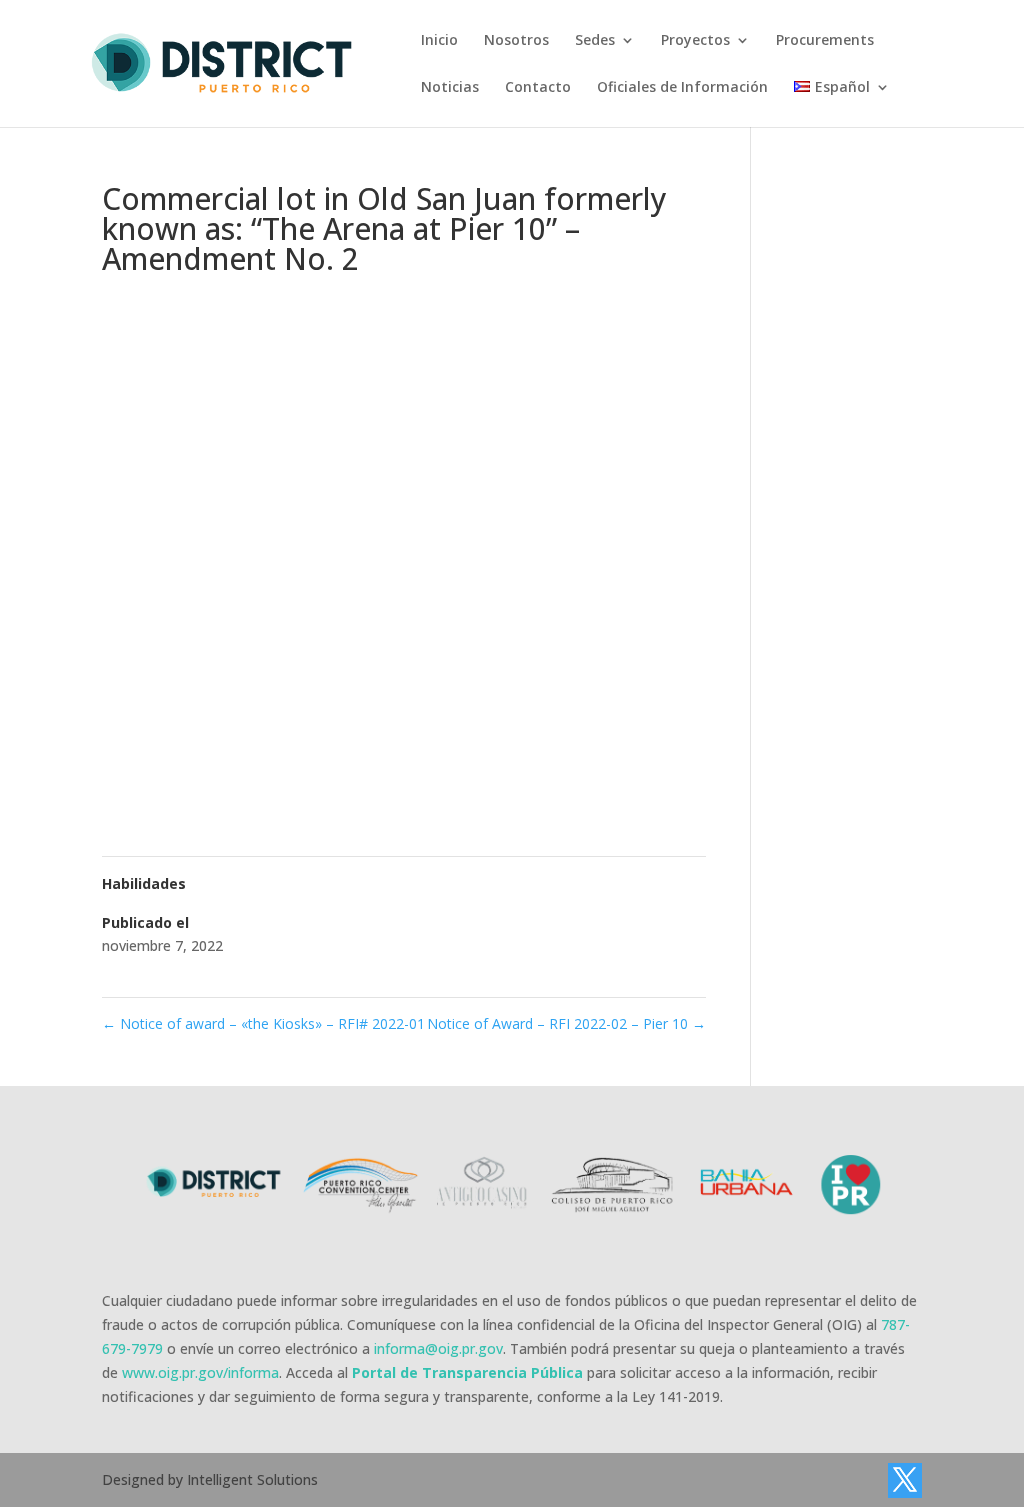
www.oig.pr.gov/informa (200, 1372)
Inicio (439, 41)
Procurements (825, 41)
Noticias (450, 88)
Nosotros (516, 41)
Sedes (595, 41)
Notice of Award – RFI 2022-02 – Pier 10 (566, 1023)
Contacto (538, 88)
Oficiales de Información (682, 88)
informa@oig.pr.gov (438, 1348)
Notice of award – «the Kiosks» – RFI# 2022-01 (263, 1023)
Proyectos (695, 41)
